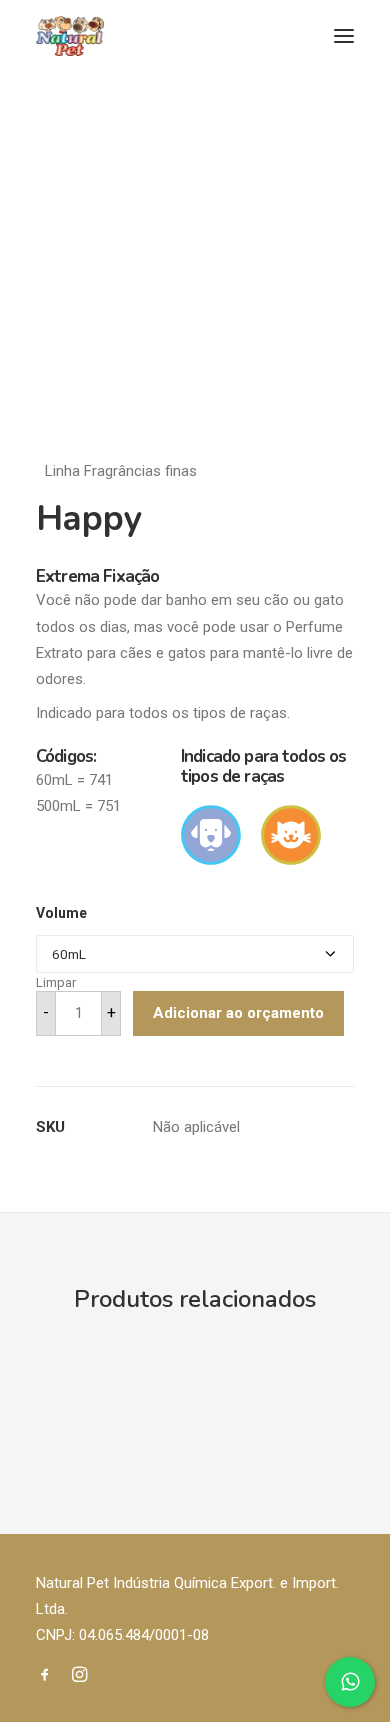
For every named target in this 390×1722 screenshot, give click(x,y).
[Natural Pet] (70, 36)
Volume (61, 913)
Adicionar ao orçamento (238, 1013)
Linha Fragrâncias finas (121, 471)
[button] (344, 36)
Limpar (56, 982)
